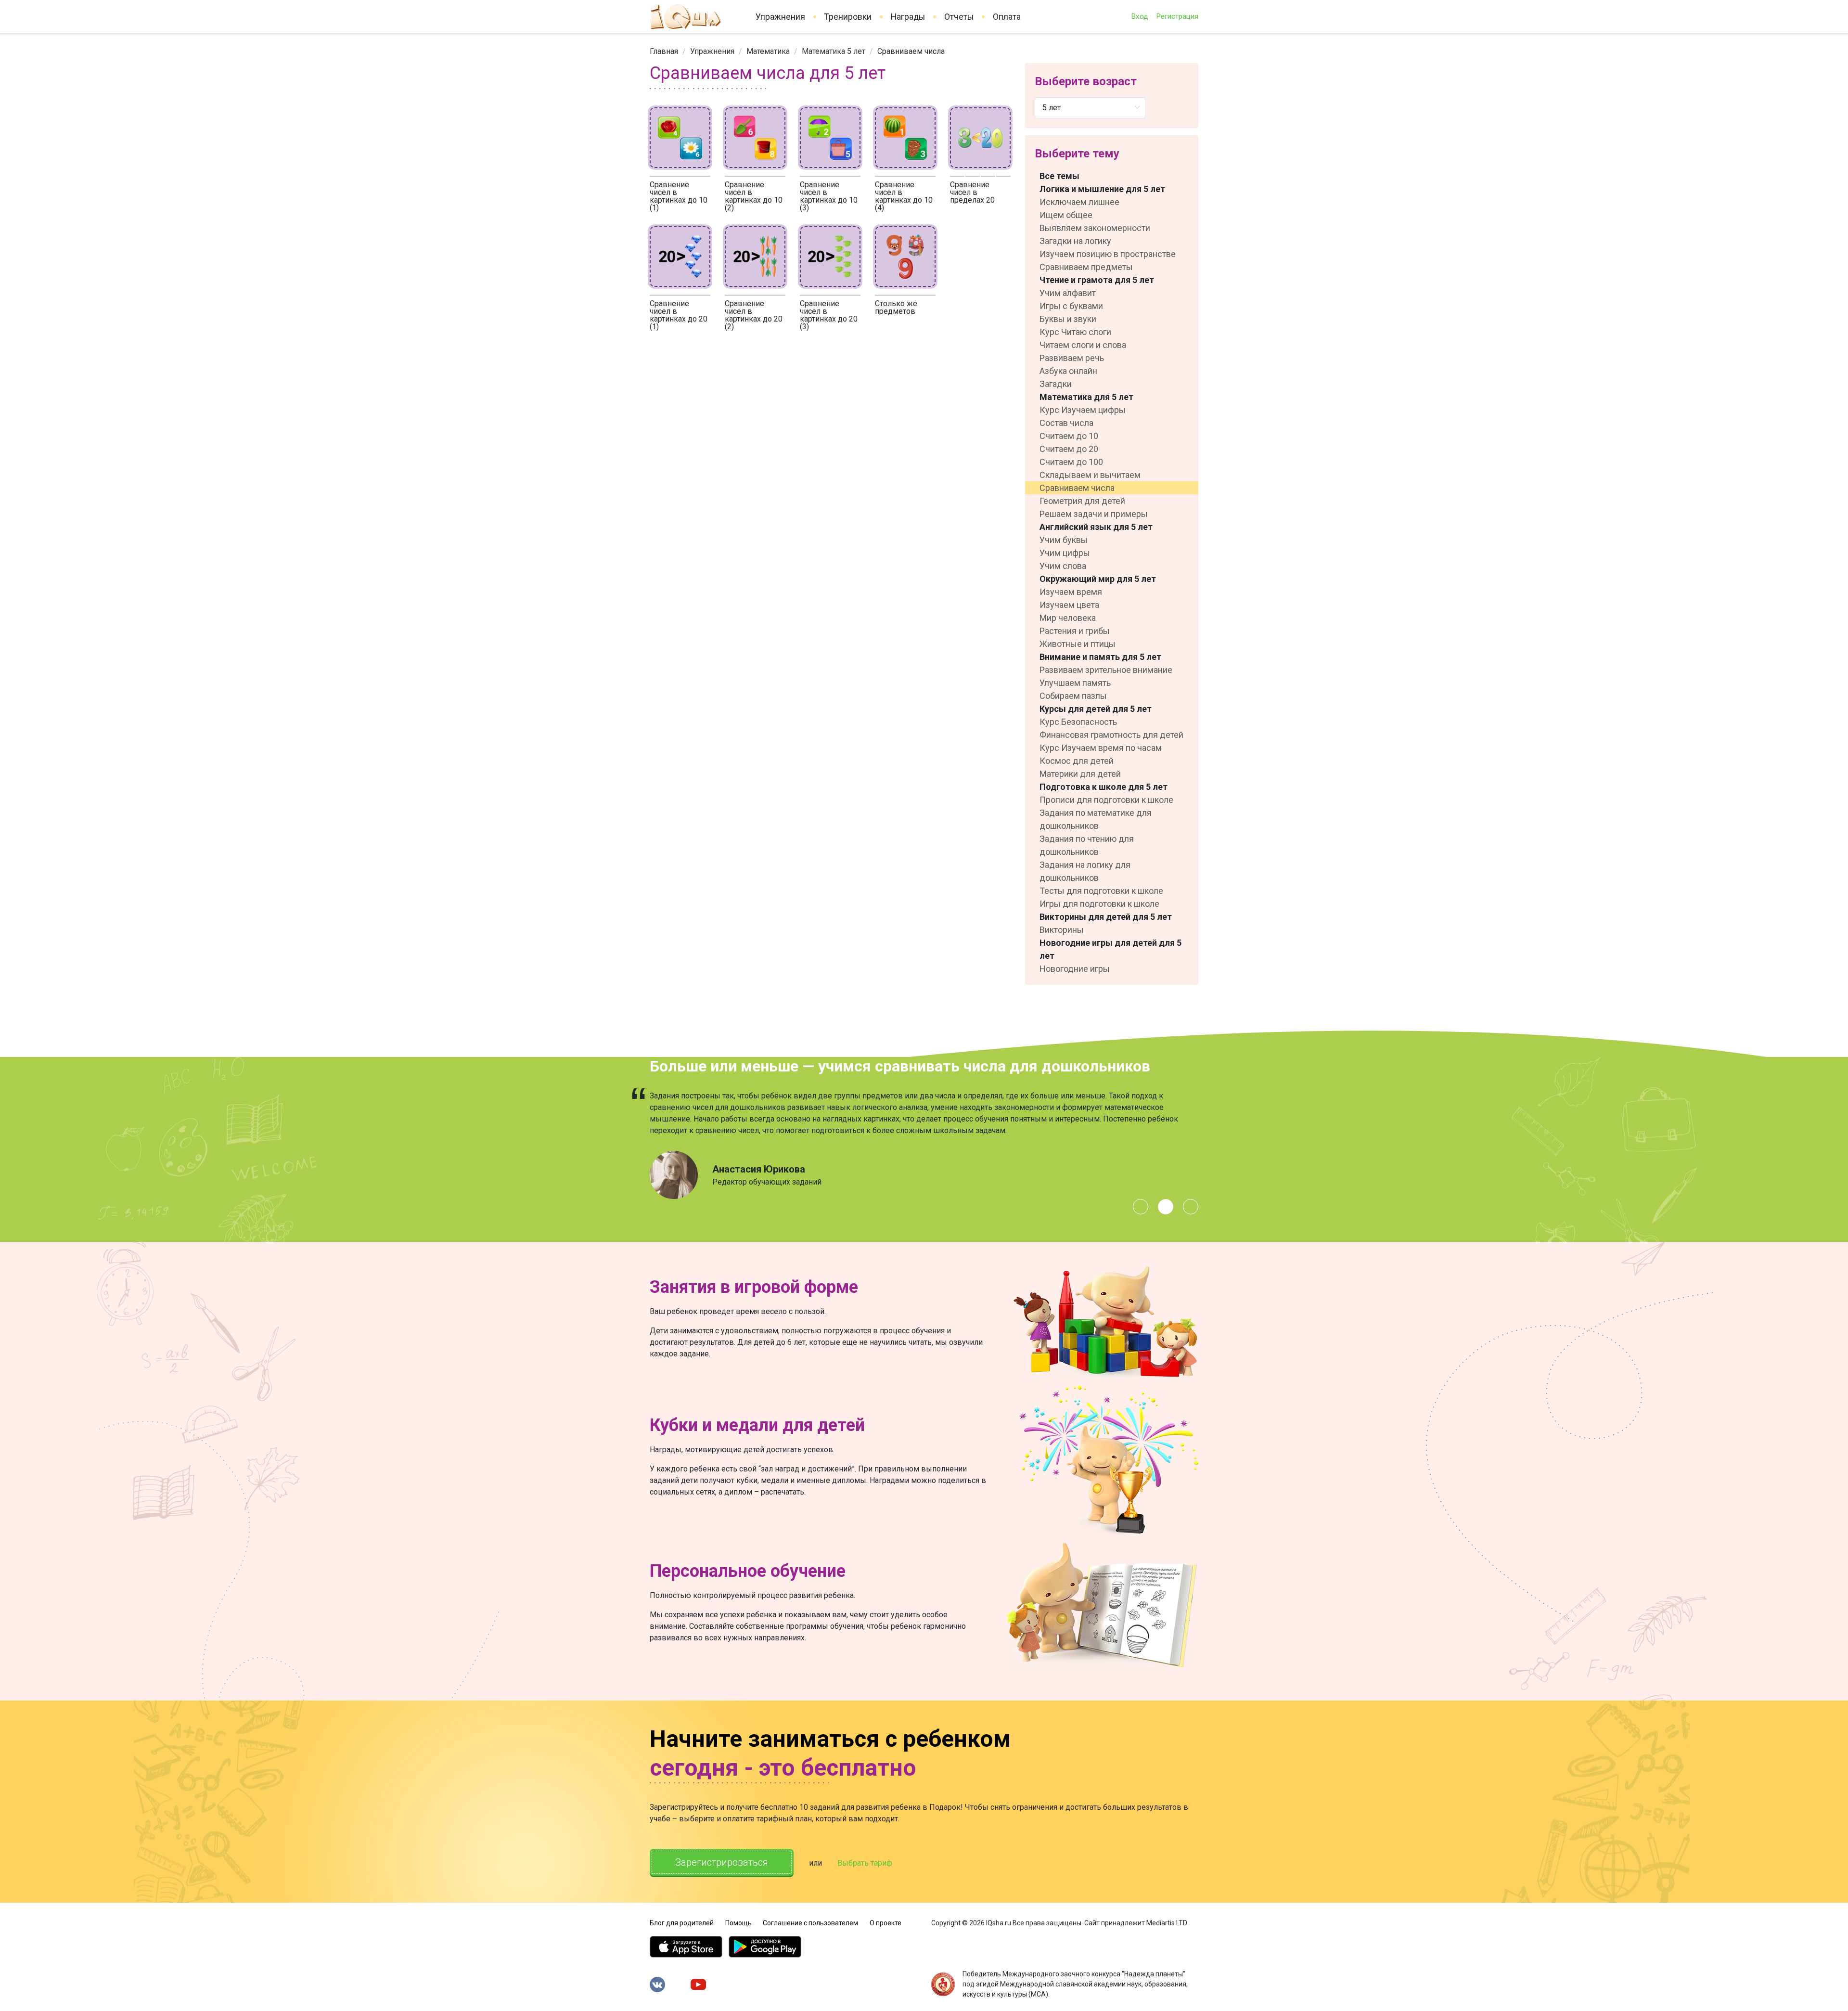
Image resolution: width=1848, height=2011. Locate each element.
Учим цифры (1065, 553)
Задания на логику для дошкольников (1085, 871)
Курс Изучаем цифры (1083, 410)
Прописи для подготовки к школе (1106, 800)
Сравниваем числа (1077, 488)
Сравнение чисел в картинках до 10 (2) (754, 196)
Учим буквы (1064, 540)
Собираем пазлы (1073, 696)
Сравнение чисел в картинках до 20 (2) (754, 315)
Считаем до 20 (1069, 449)
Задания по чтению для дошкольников (1087, 845)
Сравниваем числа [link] (911, 51)
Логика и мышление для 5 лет (1102, 189)
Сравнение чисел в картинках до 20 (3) (829, 315)
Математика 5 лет (834, 51)
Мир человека (1068, 618)
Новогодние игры (1075, 969)
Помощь (738, 1923)
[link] (664, 51)
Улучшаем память (1075, 683)
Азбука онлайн (1068, 371)
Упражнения (780, 17)
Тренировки (848, 17)
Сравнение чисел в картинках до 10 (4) (904, 196)
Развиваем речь (1072, 358)
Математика (768, 51)
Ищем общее (1066, 215)
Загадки (1056, 384)
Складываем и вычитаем (1090, 475)
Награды (908, 17)
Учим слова (1063, 566)
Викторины (1062, 930)
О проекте (885, 1923)
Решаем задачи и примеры (1094, 514)
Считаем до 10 (1069, 436)
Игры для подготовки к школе (1099, 904)
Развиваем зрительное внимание (1106, 670)
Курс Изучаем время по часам (1101, 748)
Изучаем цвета (1069, 605)
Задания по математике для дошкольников (1096, 819)
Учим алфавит (1068, 293)
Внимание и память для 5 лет (1100, 657)
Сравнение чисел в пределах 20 (972, 192)
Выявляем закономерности (1095, 228)
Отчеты (959, 17)
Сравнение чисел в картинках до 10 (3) (829, 196)
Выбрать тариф (865, 1863)
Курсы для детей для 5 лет (1096, 709)
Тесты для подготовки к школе (1101, 891)
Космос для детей (1077, 761)
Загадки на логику (1075, 241)
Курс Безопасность (1078, 722)
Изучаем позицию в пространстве (1108, 254)
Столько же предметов (896, 307)
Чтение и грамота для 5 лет (1097, 280)
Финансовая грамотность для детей (1111, 735)
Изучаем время (1071, 592)
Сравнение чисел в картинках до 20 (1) (679, 315)
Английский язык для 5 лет (1096, 527)
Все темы (1059, 176)
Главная (664, 51)
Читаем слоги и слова (1083, 345)
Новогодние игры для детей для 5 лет (1110, 949)
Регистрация (1177, 16)
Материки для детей (1080, 774)
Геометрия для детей (1082, 501)
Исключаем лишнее (1079, 202)
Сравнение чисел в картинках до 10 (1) (679, 196)
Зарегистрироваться (722, 1862)
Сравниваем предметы (1086, 267)
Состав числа (1066, 423)
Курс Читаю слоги (1075, 332)
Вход (1140, 16)
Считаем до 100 (1071, 462)
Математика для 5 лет (1086, 397)
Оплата (1007, 17)
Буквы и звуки (1068, 319)
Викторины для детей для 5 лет (1106, 917)
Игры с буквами (1071, 306)
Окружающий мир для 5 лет (1098, 579)
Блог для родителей (682, 1923)
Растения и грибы (1075, 631)
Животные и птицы (1078, 644)
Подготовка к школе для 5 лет (1104, 787)
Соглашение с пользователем (810, 1923)
